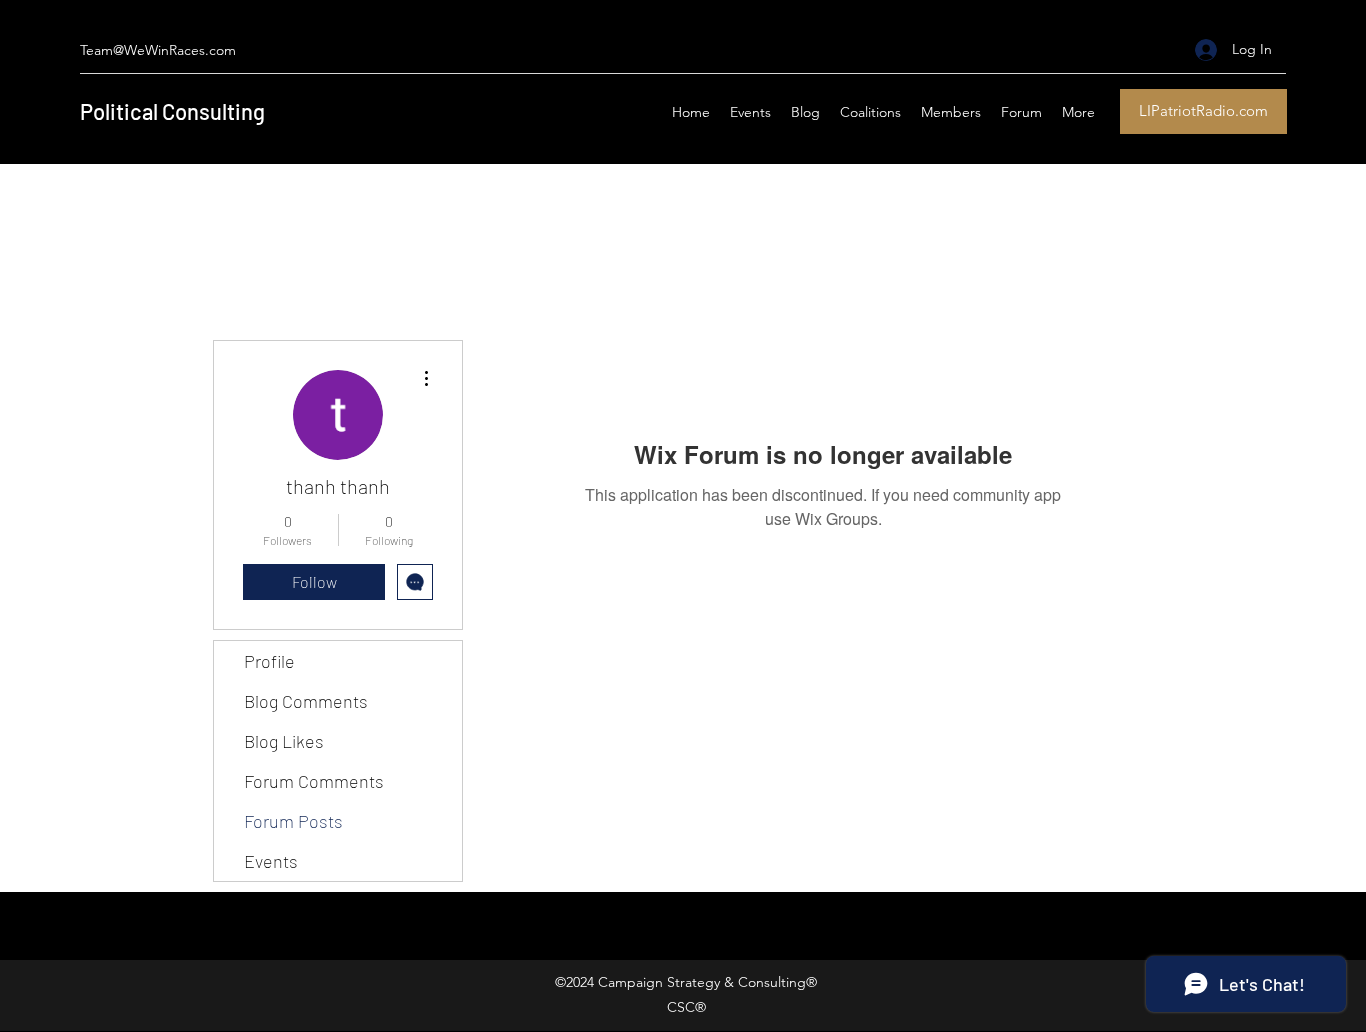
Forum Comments (314, 781)
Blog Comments (306, 701)
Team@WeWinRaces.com (158, 50)
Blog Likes (284, 741)
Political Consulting (172, 111)
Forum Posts (293, 821)
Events (271, 861)
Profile (269, 661)
